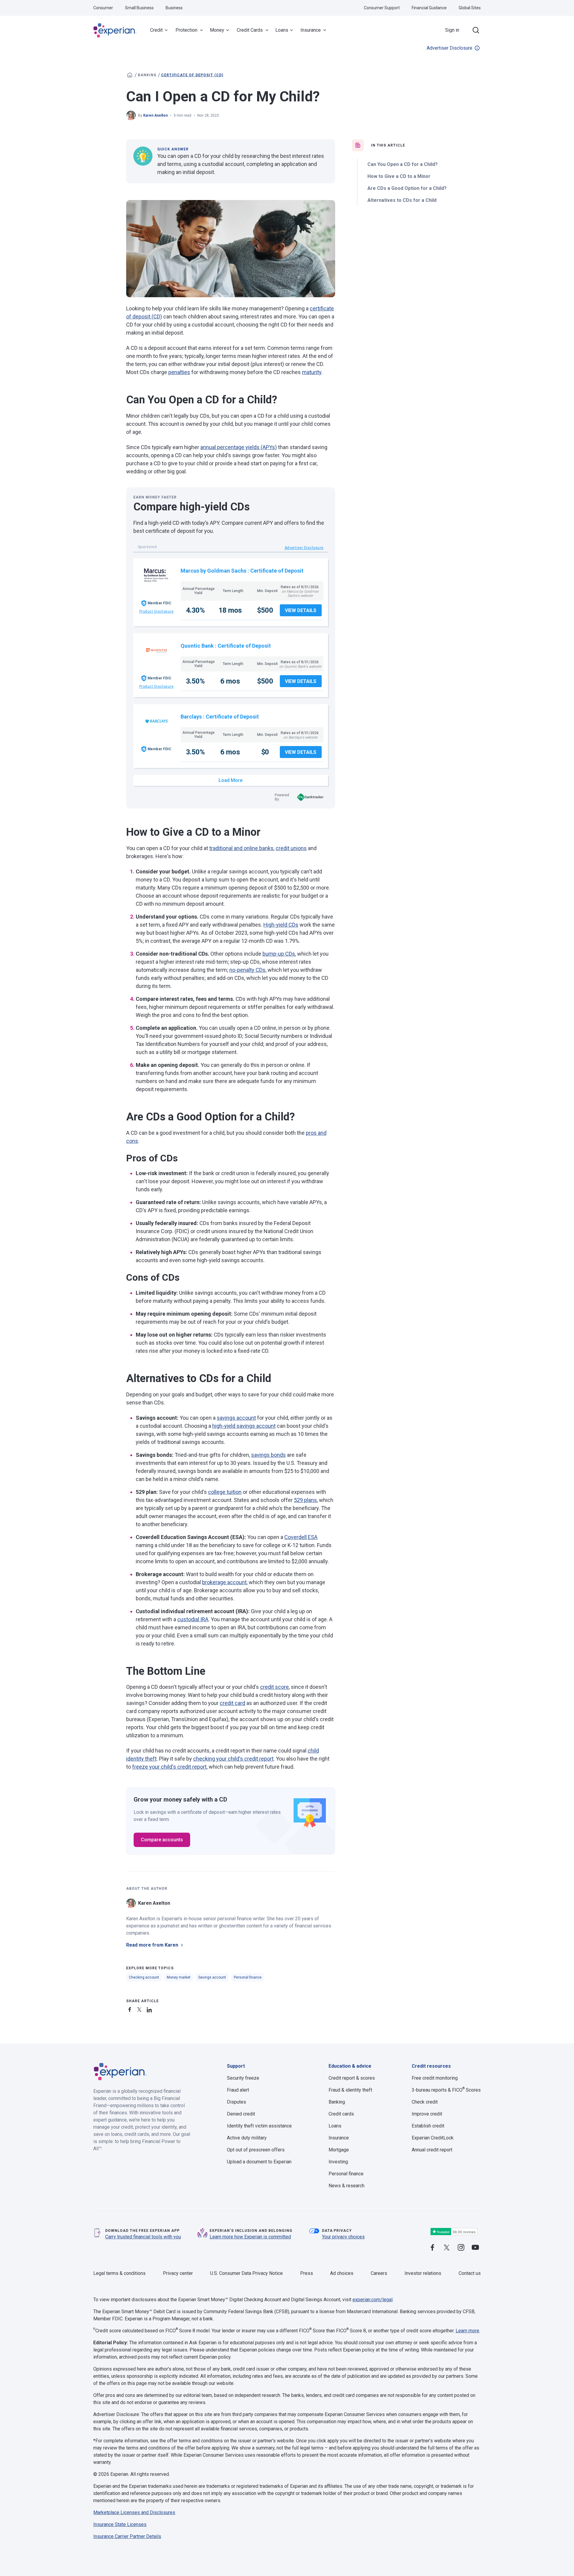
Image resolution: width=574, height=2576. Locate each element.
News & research (346, 2186)
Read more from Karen (152, 1945)
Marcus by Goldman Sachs (213, 571)
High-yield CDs (281, 925)
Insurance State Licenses (120, 2524)
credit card (232, 1703)
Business (174, 8)
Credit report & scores (352, 2078)
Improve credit (427, 2114)
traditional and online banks (241, 848)
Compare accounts (162, 1840)
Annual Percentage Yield (199, 591)
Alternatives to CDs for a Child (402, 200)
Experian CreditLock (433, 2138)
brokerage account (224, 1582)
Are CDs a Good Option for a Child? (407, 188)
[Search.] (476, 30)
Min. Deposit (267, 591)
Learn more (467, 2331)
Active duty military (247, 2138)
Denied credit (241, 2114)
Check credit (425, 2102)
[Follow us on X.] (447, 2248)
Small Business (139, 8)
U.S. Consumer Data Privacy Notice (246, 2273)
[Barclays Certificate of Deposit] (157, 721)
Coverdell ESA (301, 1537)
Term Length (233, 591)
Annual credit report (432, 2150)
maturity (312, 372)
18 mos (230, 610)
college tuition (225, 1492)
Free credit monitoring (435, 2078)
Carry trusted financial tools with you (143, 2237)
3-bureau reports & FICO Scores (446, 2090)
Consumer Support (382, 8)
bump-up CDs (279, 954)
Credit (156, 30)
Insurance (311, 30)
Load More (230, 780)
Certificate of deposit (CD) (192, 75)
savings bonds (268, 1455)
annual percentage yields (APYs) (239, 447)
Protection (186, 30)
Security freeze (243, 2078)
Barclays (191, 717)
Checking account (144, 1977)
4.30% (195, 610)
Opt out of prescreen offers (256, 2150)
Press (307, 2273)
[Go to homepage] (130, 75)
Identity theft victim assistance (259, 2126)
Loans (282, 30)
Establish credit (428, 2126)
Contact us (470, 2273)
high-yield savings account (244, 1426)
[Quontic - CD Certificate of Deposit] (157, 650)
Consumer (103, 8)
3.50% (195, 681)
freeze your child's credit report (169, 1767)
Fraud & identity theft (350, 2090)
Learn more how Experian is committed (250, 2237)
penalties (179, 372)
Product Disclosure (157, 611)
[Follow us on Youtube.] (475, 2248)
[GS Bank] (157, 575)
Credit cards (341, 2114)
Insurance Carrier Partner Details (127, 2536)
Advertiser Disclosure (449, 48)
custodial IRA (193, 1619)
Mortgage (339, 2150)
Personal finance (248, 1977)
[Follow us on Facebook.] (432, 2248)
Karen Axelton (155, 115)
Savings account (212, 1977)
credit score (274, 1687)
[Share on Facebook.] (131, 2009)
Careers (379, 2273)
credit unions (291, 848)
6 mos (230, 681)
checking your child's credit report (233, 1759)
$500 (265, 610)
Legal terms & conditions (119, 2273)
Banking (147, 75)
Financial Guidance (429, 8)
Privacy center (178, 2273)
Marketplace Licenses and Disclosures (134, 2512)
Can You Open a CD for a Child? (403, 164)
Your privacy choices (343, 2237)
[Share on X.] (141, 2009)
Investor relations (423, 2273)
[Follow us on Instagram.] (461, 2248)
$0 (265, 752)
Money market (179, 1977)
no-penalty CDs (247, 970)
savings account (236, 1418)
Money (217, 30)
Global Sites (470, 8)
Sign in (452, 30)
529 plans (305, 1500)
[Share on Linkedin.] (150, 2009)
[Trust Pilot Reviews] (454, 2232)
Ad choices (342, 2273)
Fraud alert (238, 2090)
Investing (338, 2162)
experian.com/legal (373, 2300)
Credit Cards (250, 30)
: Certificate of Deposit (275, 571)
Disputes (236, 2102)
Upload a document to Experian (259, 2162)
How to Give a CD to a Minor (399, 176)
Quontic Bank (197, 646)
